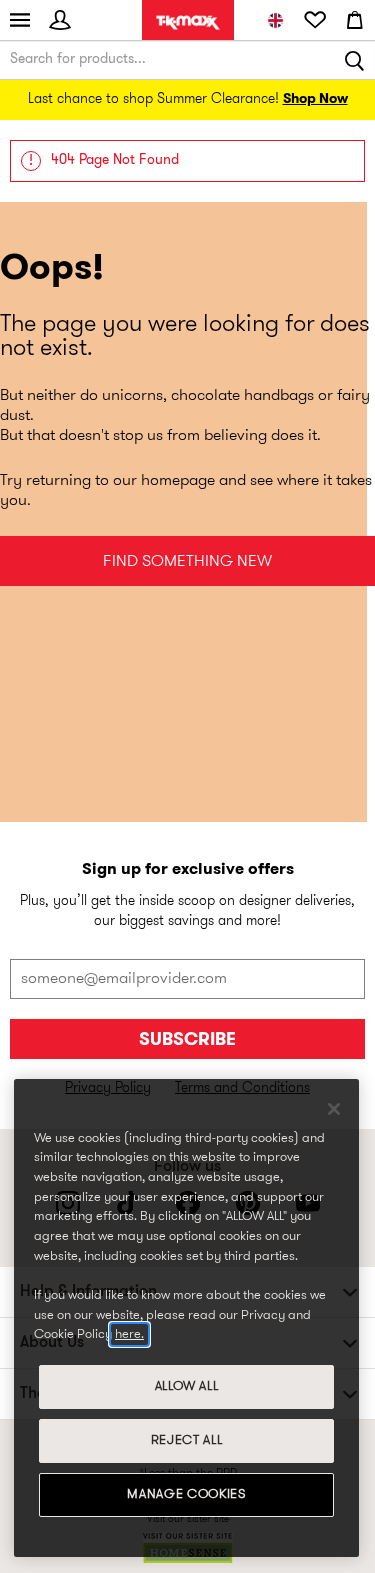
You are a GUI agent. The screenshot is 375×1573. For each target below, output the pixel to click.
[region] (186, 1318)
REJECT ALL (187, 1440)
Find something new (187, 562)
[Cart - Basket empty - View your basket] (355, 20)
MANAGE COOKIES (186, 1494)
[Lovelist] (315, 20)
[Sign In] (60, 20)
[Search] (355, 60)
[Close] (334, 1109)
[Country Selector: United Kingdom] (275, 20)
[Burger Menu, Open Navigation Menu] (20, 20)
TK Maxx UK (188, 22)
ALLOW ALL (187, 1386)
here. (129, 1334)
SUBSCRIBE (187, 1040)
